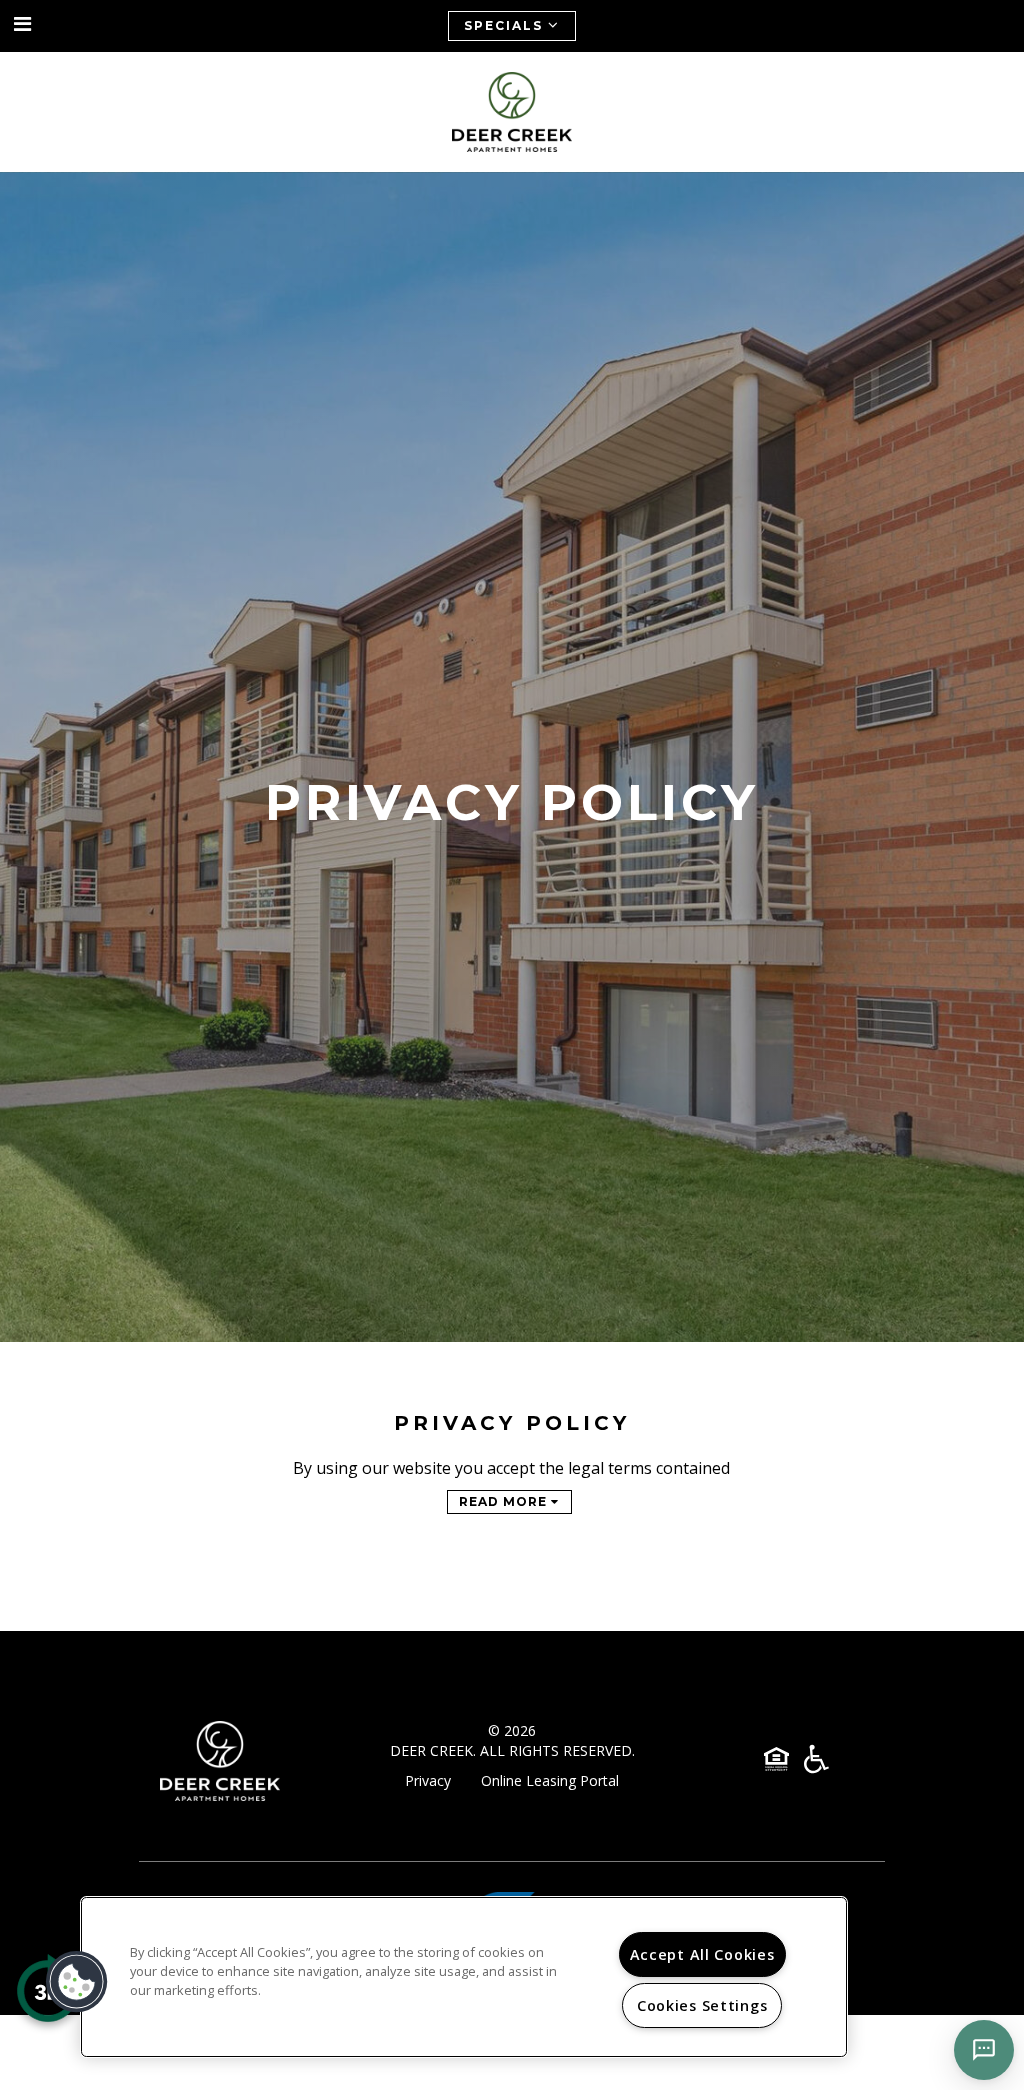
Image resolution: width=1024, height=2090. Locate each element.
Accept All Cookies (702, 1954)
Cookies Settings (702, 2005)
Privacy (428, 1780)
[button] (23, 24)
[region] (464, 1977)
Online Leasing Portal (550, 1780)
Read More (505, 1501)
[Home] (512, 112)
